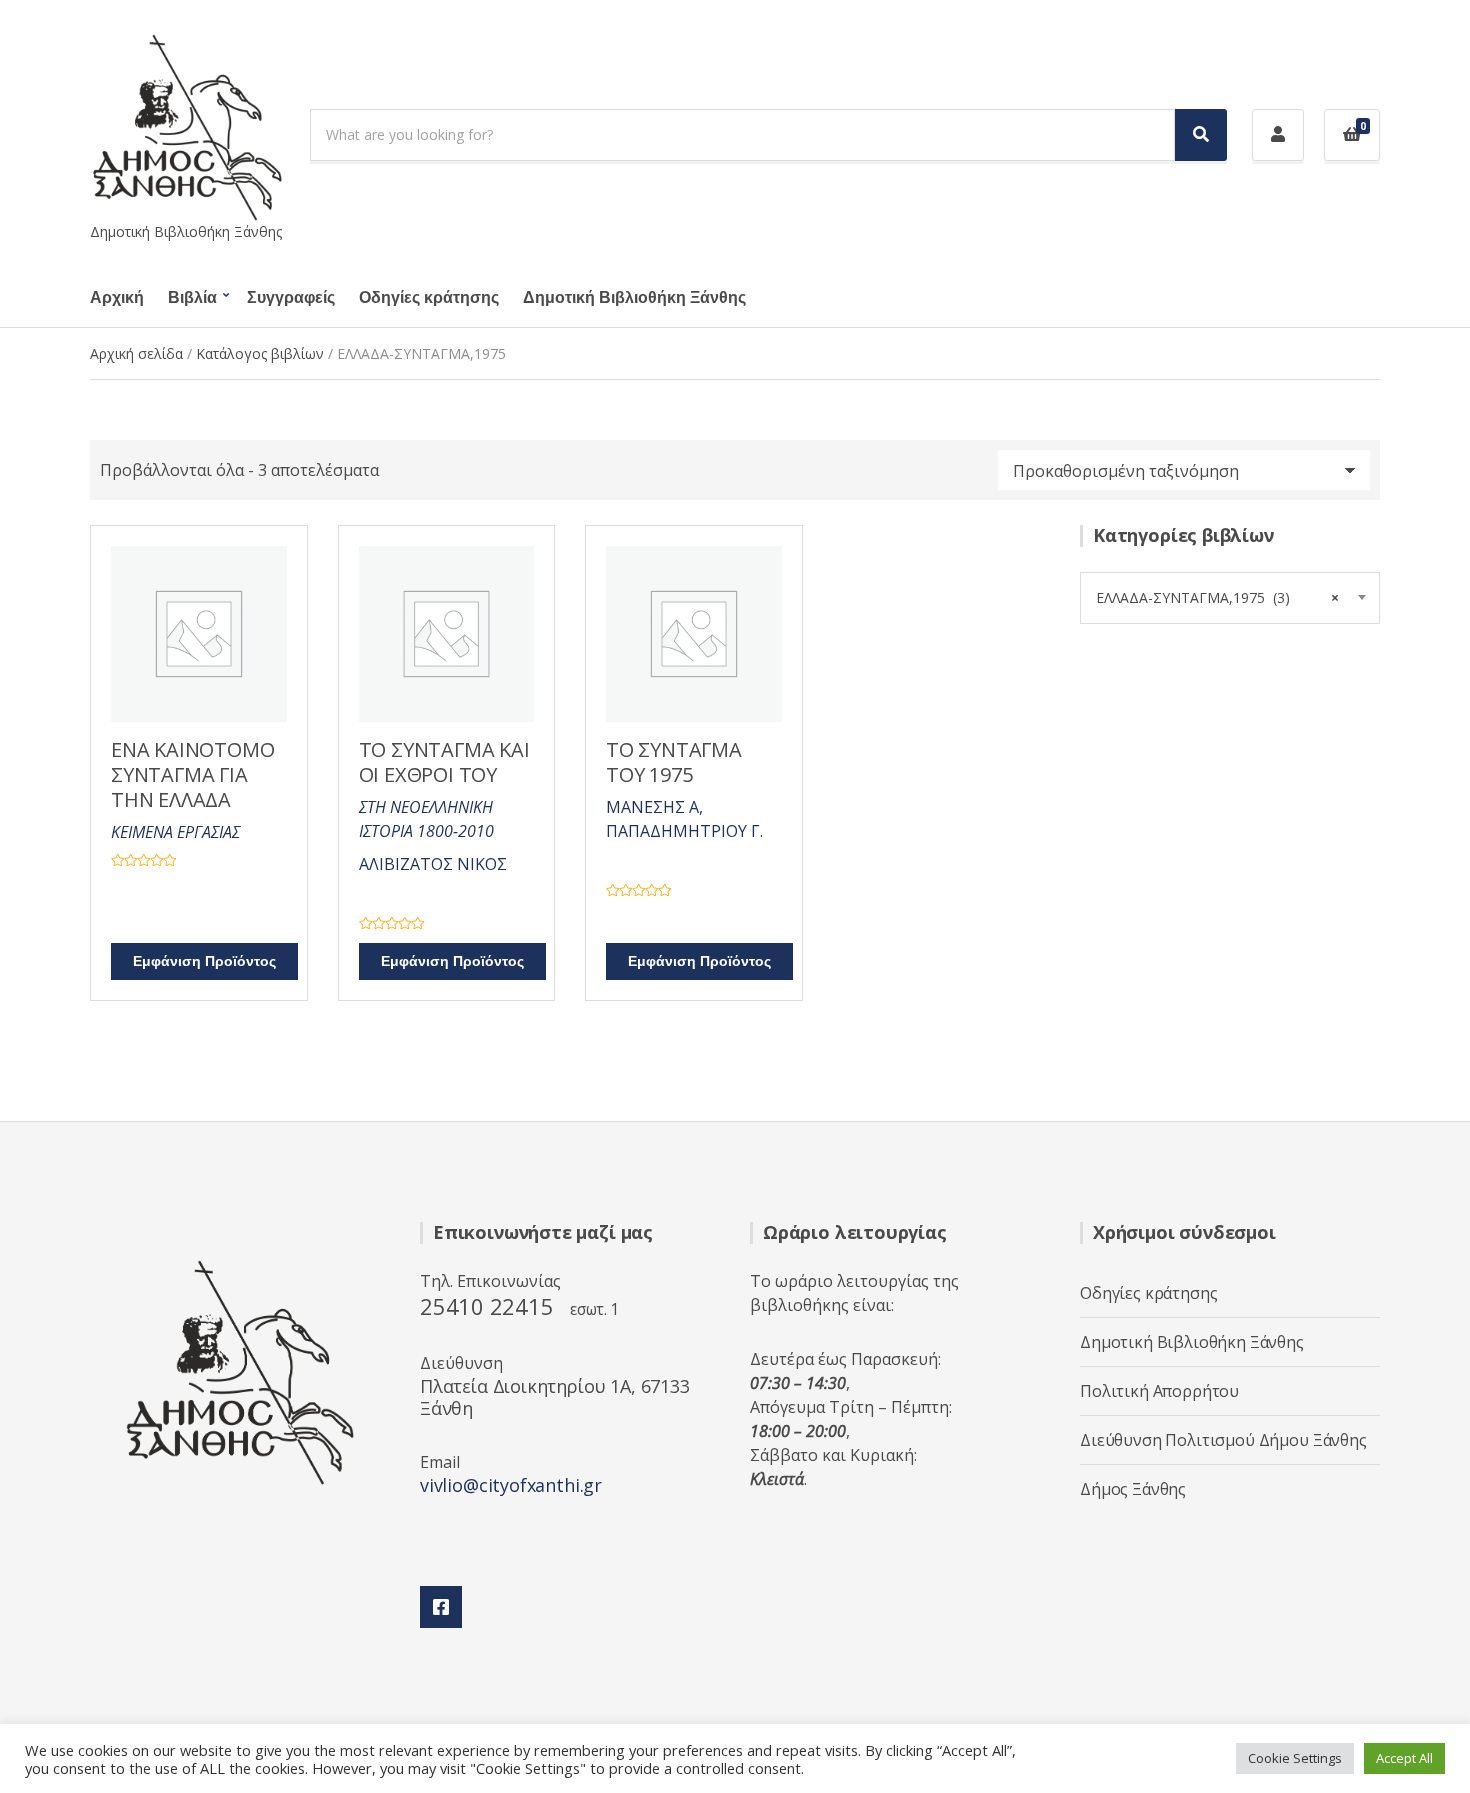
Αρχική (117, 298)
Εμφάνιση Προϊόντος (204, 961)
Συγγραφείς (291, 298)
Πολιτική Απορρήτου (1159, 1391)
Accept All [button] (1404, 1758)
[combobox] (1230, 598)
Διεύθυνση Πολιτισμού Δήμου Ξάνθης (1223, 1440)
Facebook (441, 1607)
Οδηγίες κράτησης (429, 298)
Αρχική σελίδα (136, 353)
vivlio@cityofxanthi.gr (511, 1485)
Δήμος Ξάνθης (1133, 1489)
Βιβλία (192, 298)
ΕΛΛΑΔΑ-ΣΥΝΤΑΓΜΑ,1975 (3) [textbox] (1217, 597)
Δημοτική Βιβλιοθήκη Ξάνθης (634, 298)
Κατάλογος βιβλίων (260, 353)
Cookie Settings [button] (1295, 1758)
